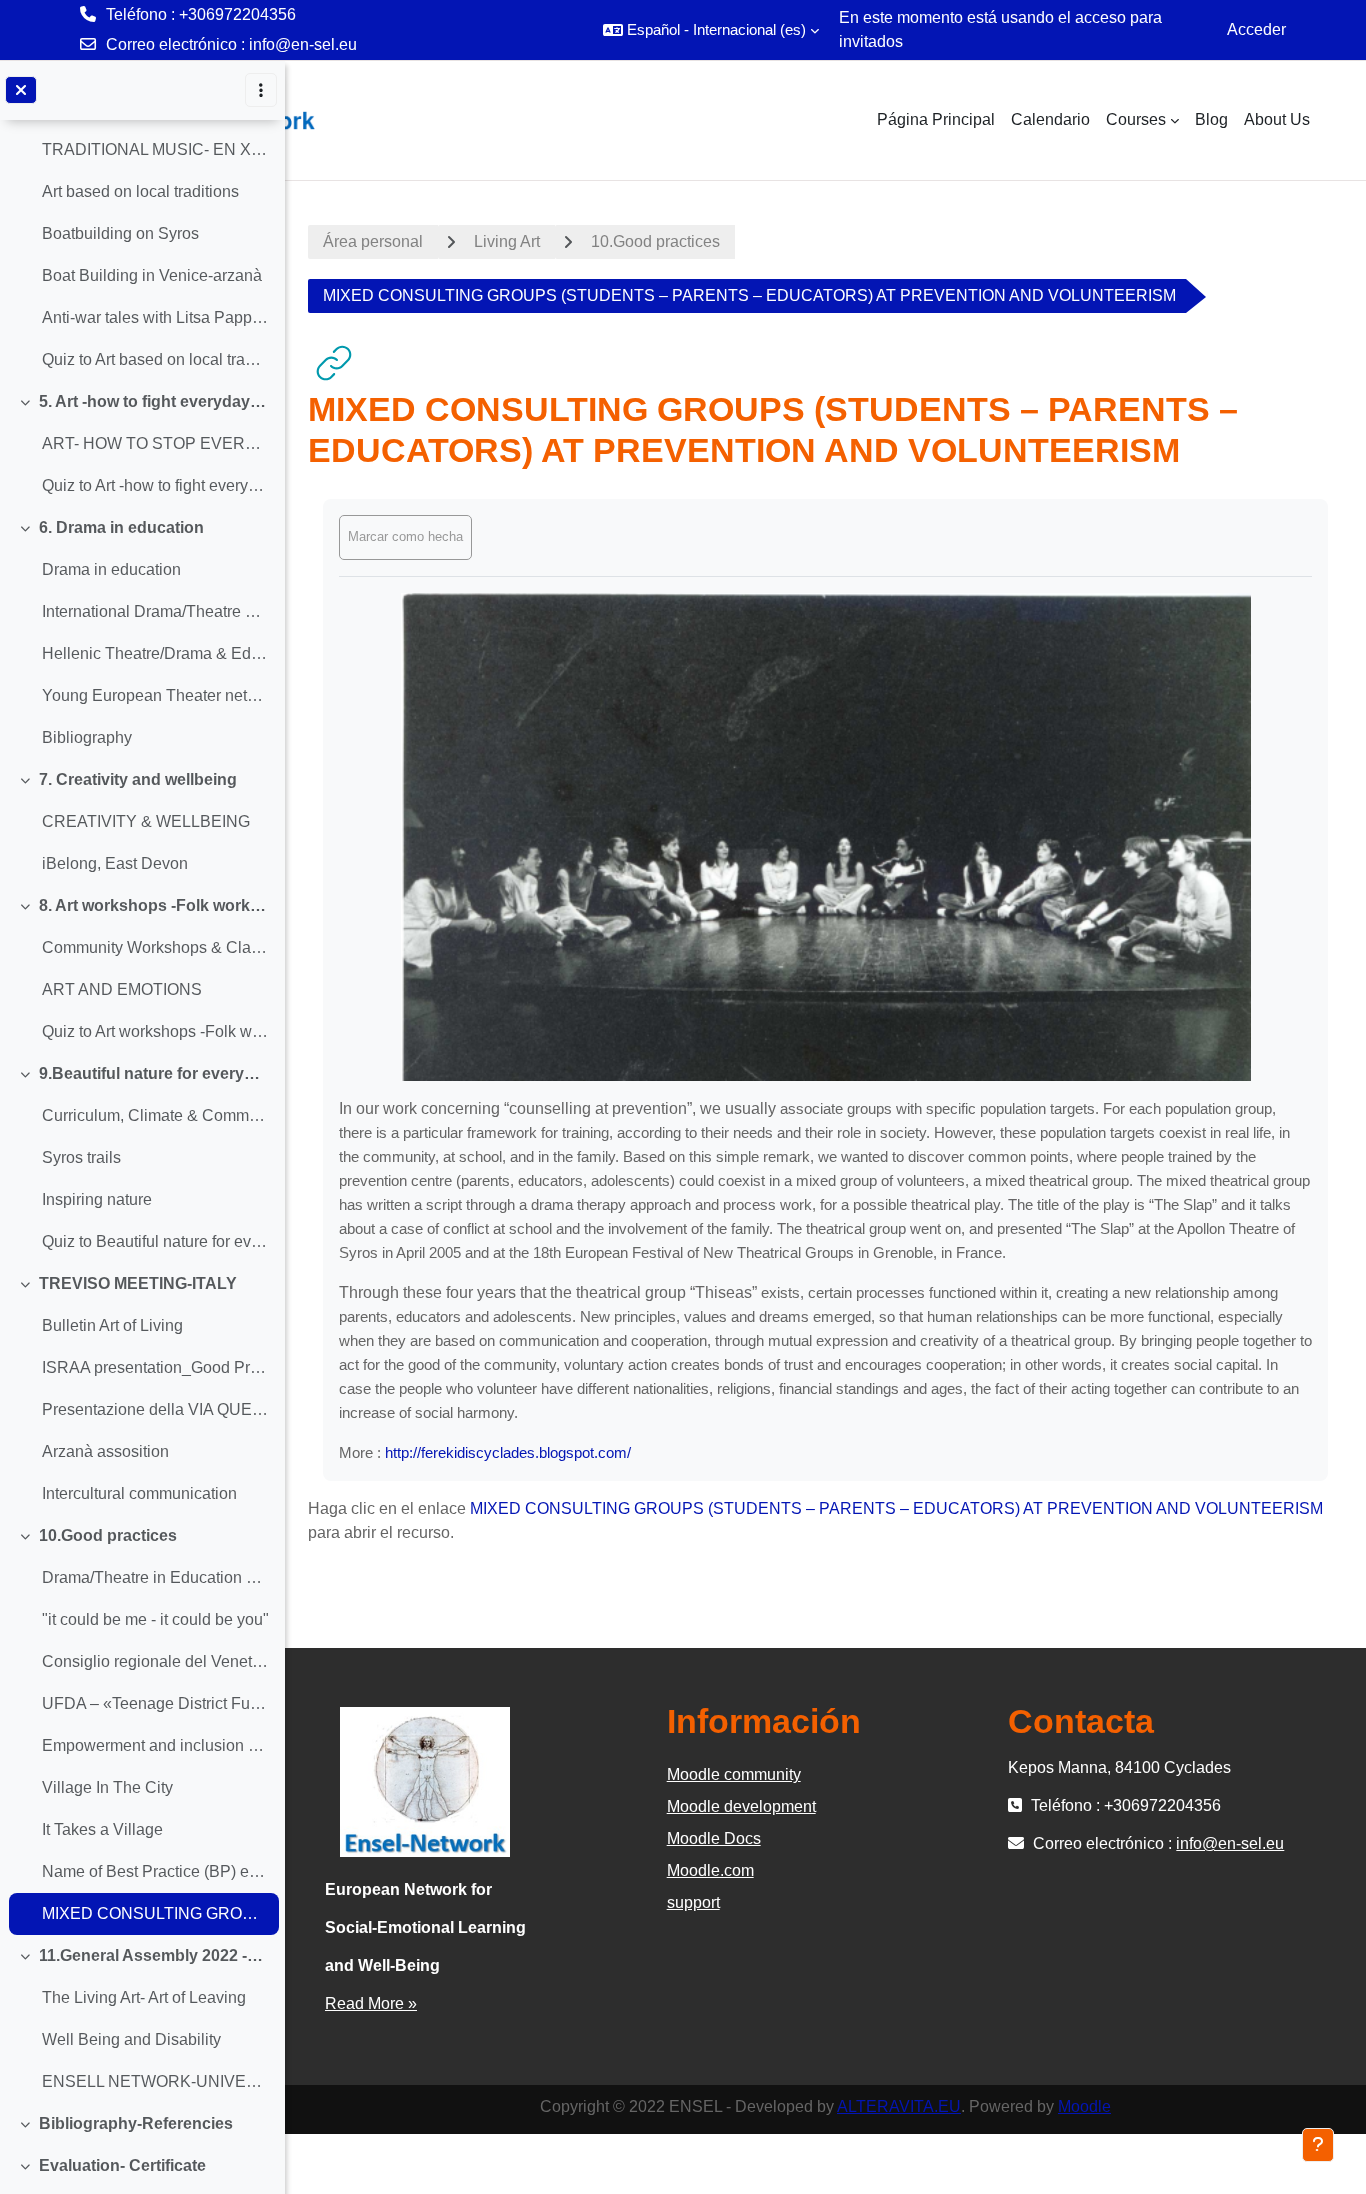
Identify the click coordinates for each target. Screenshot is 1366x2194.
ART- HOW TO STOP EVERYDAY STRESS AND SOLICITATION (155, 443)
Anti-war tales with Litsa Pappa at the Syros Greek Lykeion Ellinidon (155, 317)
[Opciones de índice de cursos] (261, 90)
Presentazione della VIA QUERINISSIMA (155, 1409)
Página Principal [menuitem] (936, 119)
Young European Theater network (155, 695)
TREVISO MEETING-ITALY (138, 1283)
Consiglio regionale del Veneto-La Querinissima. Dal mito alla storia (155, 1661)
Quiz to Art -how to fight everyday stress (155, 485)
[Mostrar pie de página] (1318, 2145)
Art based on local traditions (140, 191)
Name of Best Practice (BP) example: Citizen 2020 (155, 1871)
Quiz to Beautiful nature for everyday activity (155, 1241)
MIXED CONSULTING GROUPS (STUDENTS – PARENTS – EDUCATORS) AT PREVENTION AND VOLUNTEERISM (155, 1913)
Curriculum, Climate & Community (155, 1115)
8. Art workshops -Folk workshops (154, 905)
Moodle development (741, 1806)
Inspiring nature (97, 1199)
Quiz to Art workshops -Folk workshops (155, 1031)
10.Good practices (108, 1535)
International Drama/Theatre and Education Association (155, 611)
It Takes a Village (102, 1829)
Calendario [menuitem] (1050, 119)
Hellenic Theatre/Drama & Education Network (155, 653)
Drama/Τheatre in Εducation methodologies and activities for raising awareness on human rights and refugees (155, 1577)
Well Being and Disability (131, 2039)
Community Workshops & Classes (155, 947)
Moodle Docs (714, 1838)
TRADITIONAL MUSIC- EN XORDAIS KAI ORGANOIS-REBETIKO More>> (155, 149)
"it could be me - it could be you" (155, 1619)
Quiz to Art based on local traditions (155, 359)
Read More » (371, 2003)
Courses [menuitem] (1136, 119)
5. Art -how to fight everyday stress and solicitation (154, 401)
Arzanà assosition (105, 1451)
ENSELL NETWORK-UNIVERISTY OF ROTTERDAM (155, 2081)
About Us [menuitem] (1277, 119)
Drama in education (111, 569)
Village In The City (107, 1787)
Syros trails (81, 1157)
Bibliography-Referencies (136, 2123)
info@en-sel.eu (303, 44)
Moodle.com (710, 1870)
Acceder (1256, 29)
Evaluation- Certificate (122, 2165)
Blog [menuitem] (1211, 119)
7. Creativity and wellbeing (138, 779)
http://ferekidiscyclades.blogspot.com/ (508, 1452)
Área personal (373, 241)
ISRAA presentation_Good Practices (155, 1367)
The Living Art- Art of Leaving (144, 1997)
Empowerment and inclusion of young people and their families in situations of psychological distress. (155, 1745)
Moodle (1084, 2106)
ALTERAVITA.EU (899, 2106)
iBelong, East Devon (115, 863)
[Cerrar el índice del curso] (21, 90)
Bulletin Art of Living (112, 1325)
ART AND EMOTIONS (122, 989)
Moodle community (734, 1774)
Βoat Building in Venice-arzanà (152, 275)
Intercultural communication (139, 1493)
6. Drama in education (121, 527)
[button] (711, 30)
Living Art (507, 241)
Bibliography (87, 737)
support (693, 1902)
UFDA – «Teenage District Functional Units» (155, 1703)
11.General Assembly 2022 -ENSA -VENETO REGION (154, 1955)
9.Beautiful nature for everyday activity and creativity (154, 1073)
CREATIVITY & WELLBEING (146, 821)
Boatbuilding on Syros (120, 233)
